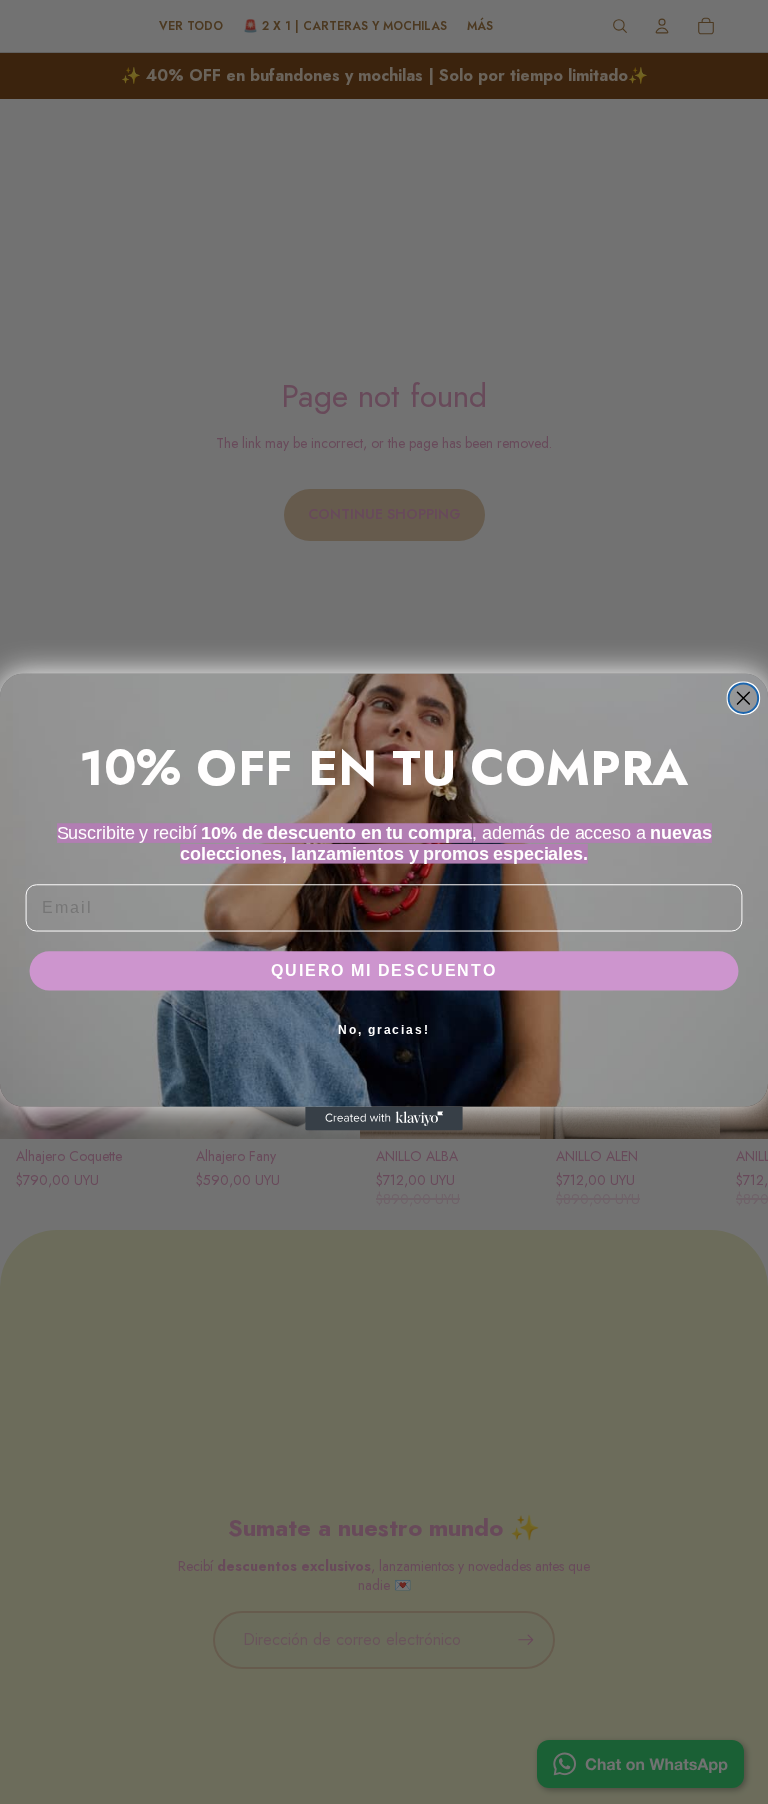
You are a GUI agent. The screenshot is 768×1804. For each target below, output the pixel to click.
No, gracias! (384, 1030)
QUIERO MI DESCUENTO (383, 970)
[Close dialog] (744, 698)
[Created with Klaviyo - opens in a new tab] (384, 1119)
